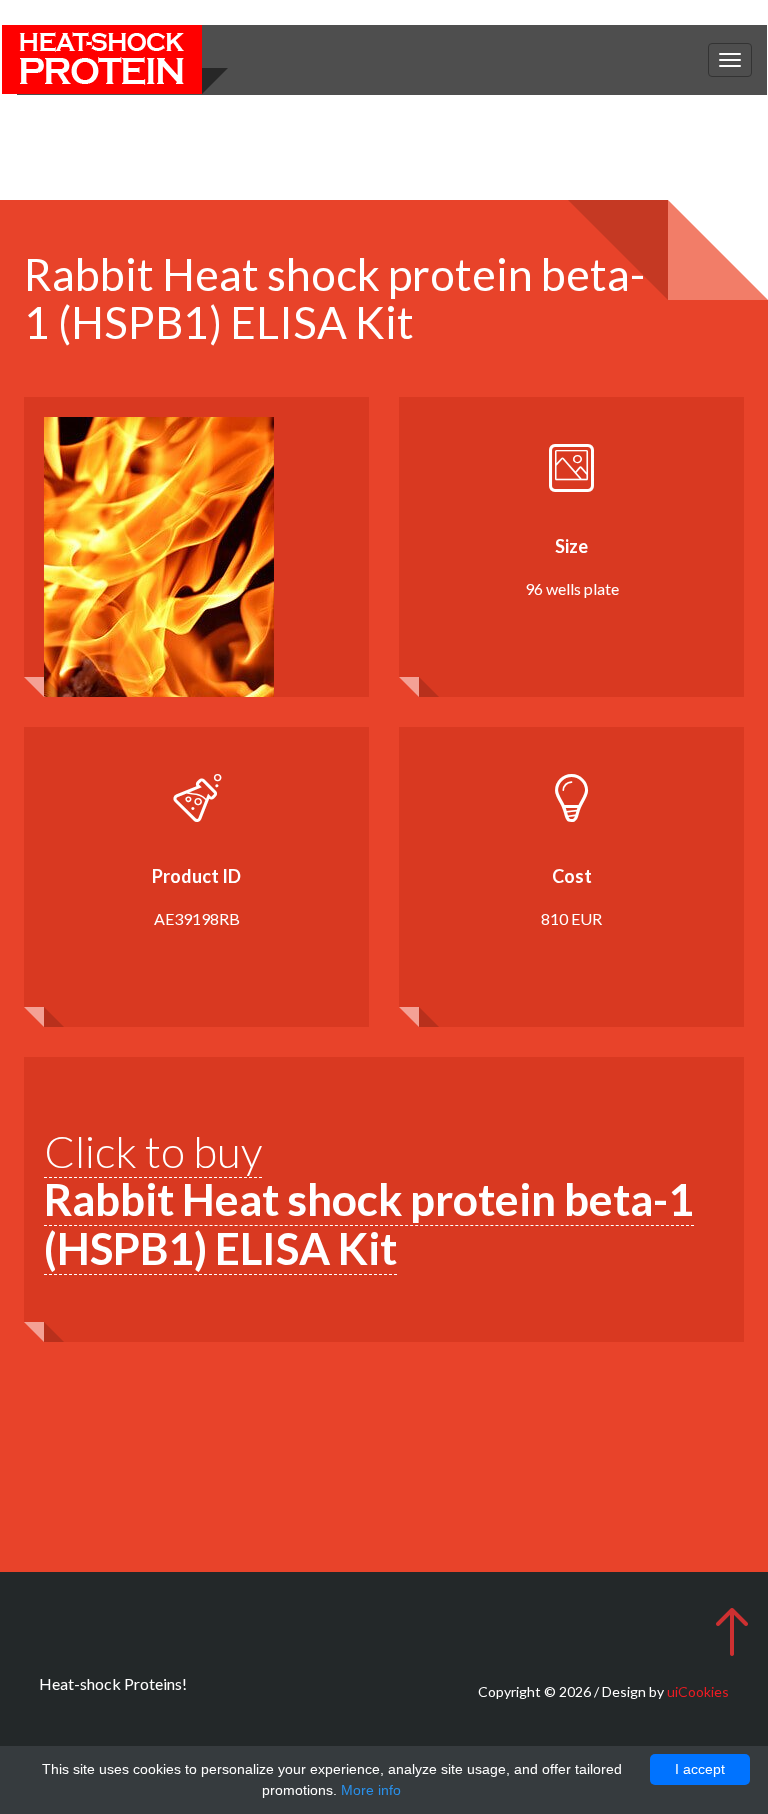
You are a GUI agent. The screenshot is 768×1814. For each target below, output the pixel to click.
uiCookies (698, 1691)
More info (371, 1790)
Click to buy (369, 1199)
